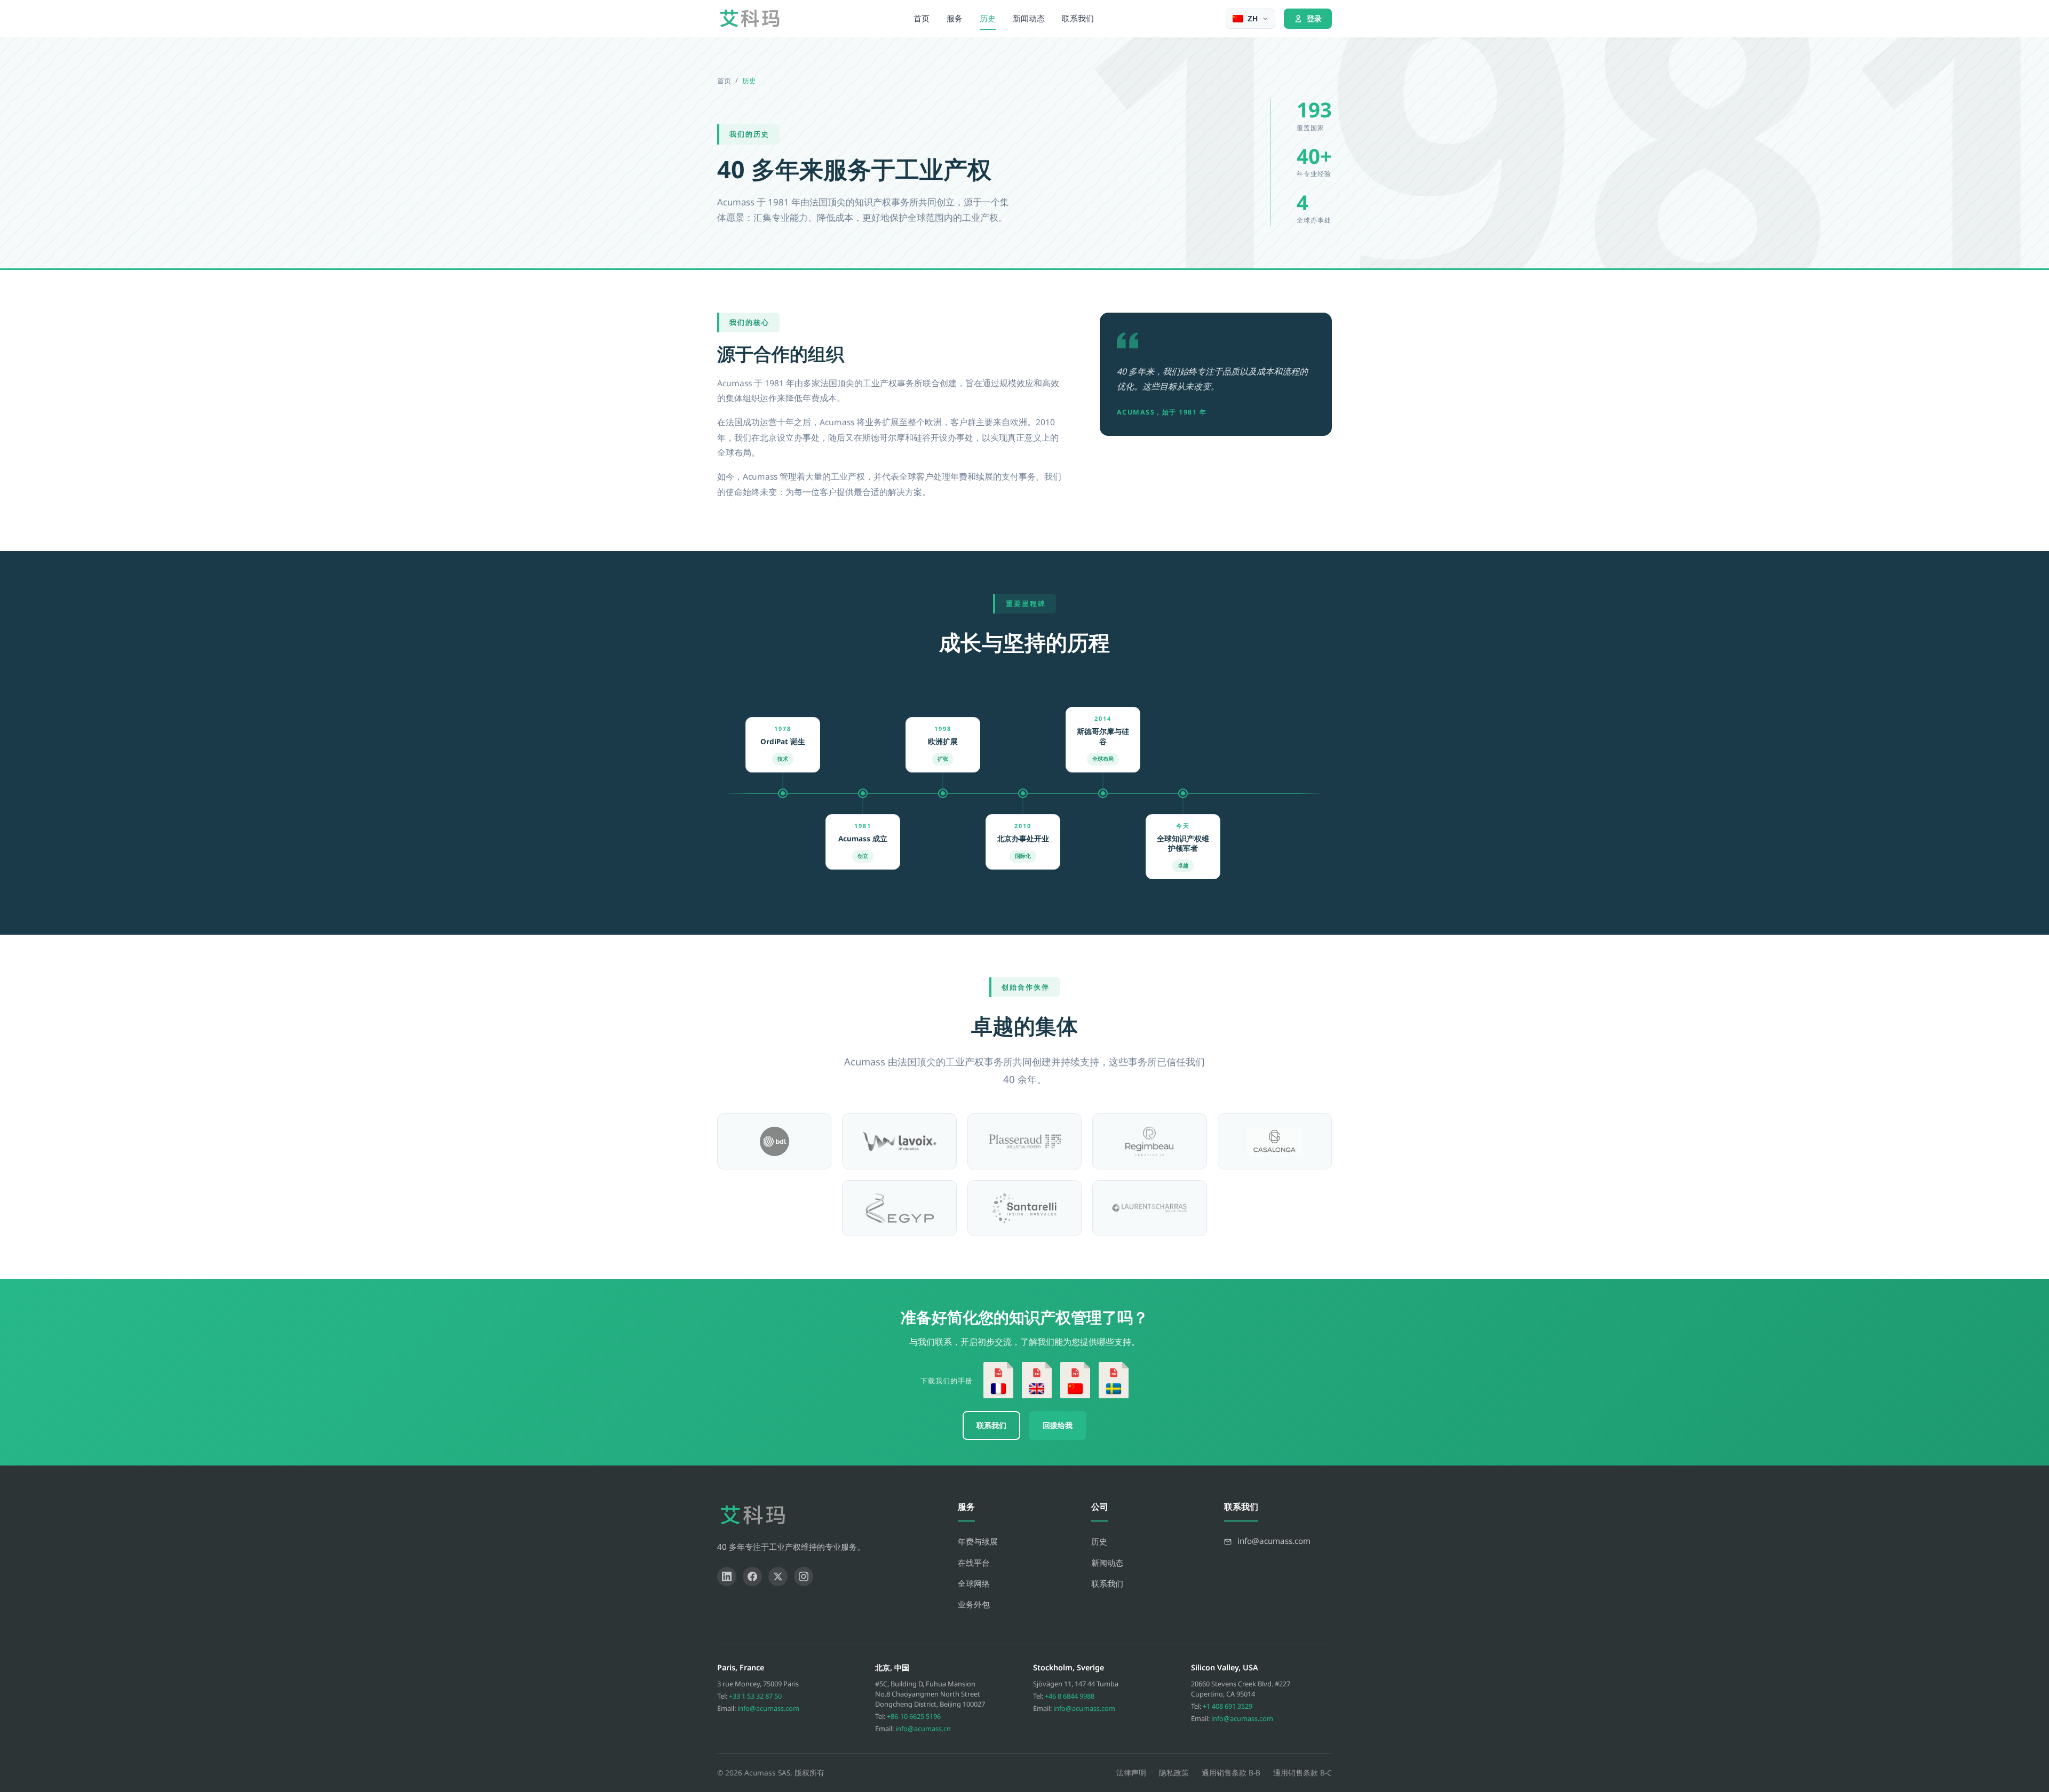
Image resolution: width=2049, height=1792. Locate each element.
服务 (955, 18)
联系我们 (1078, 18)
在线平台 (974, 1563)
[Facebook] (752, 1576)
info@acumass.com (768, 1708)
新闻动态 (1029, 18)
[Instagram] (804, 1576)
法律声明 (1131, 1773)
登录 (1314, 18)
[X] (778, 1576)
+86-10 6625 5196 (914, 1716)
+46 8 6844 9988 (1070, 1696)
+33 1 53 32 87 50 (755, 1696)
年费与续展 (978, 1541)
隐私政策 (1174, 1773)
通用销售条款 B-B (1231, 1773)
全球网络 (974, 1583)
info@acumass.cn (923, 1729)
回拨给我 (1058, 1425)
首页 (922, 18)
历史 (988, 18)
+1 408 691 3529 (1228, 1706)
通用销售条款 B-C (1303, 1773)
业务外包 (974, 1604)
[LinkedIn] (727, 1576)
